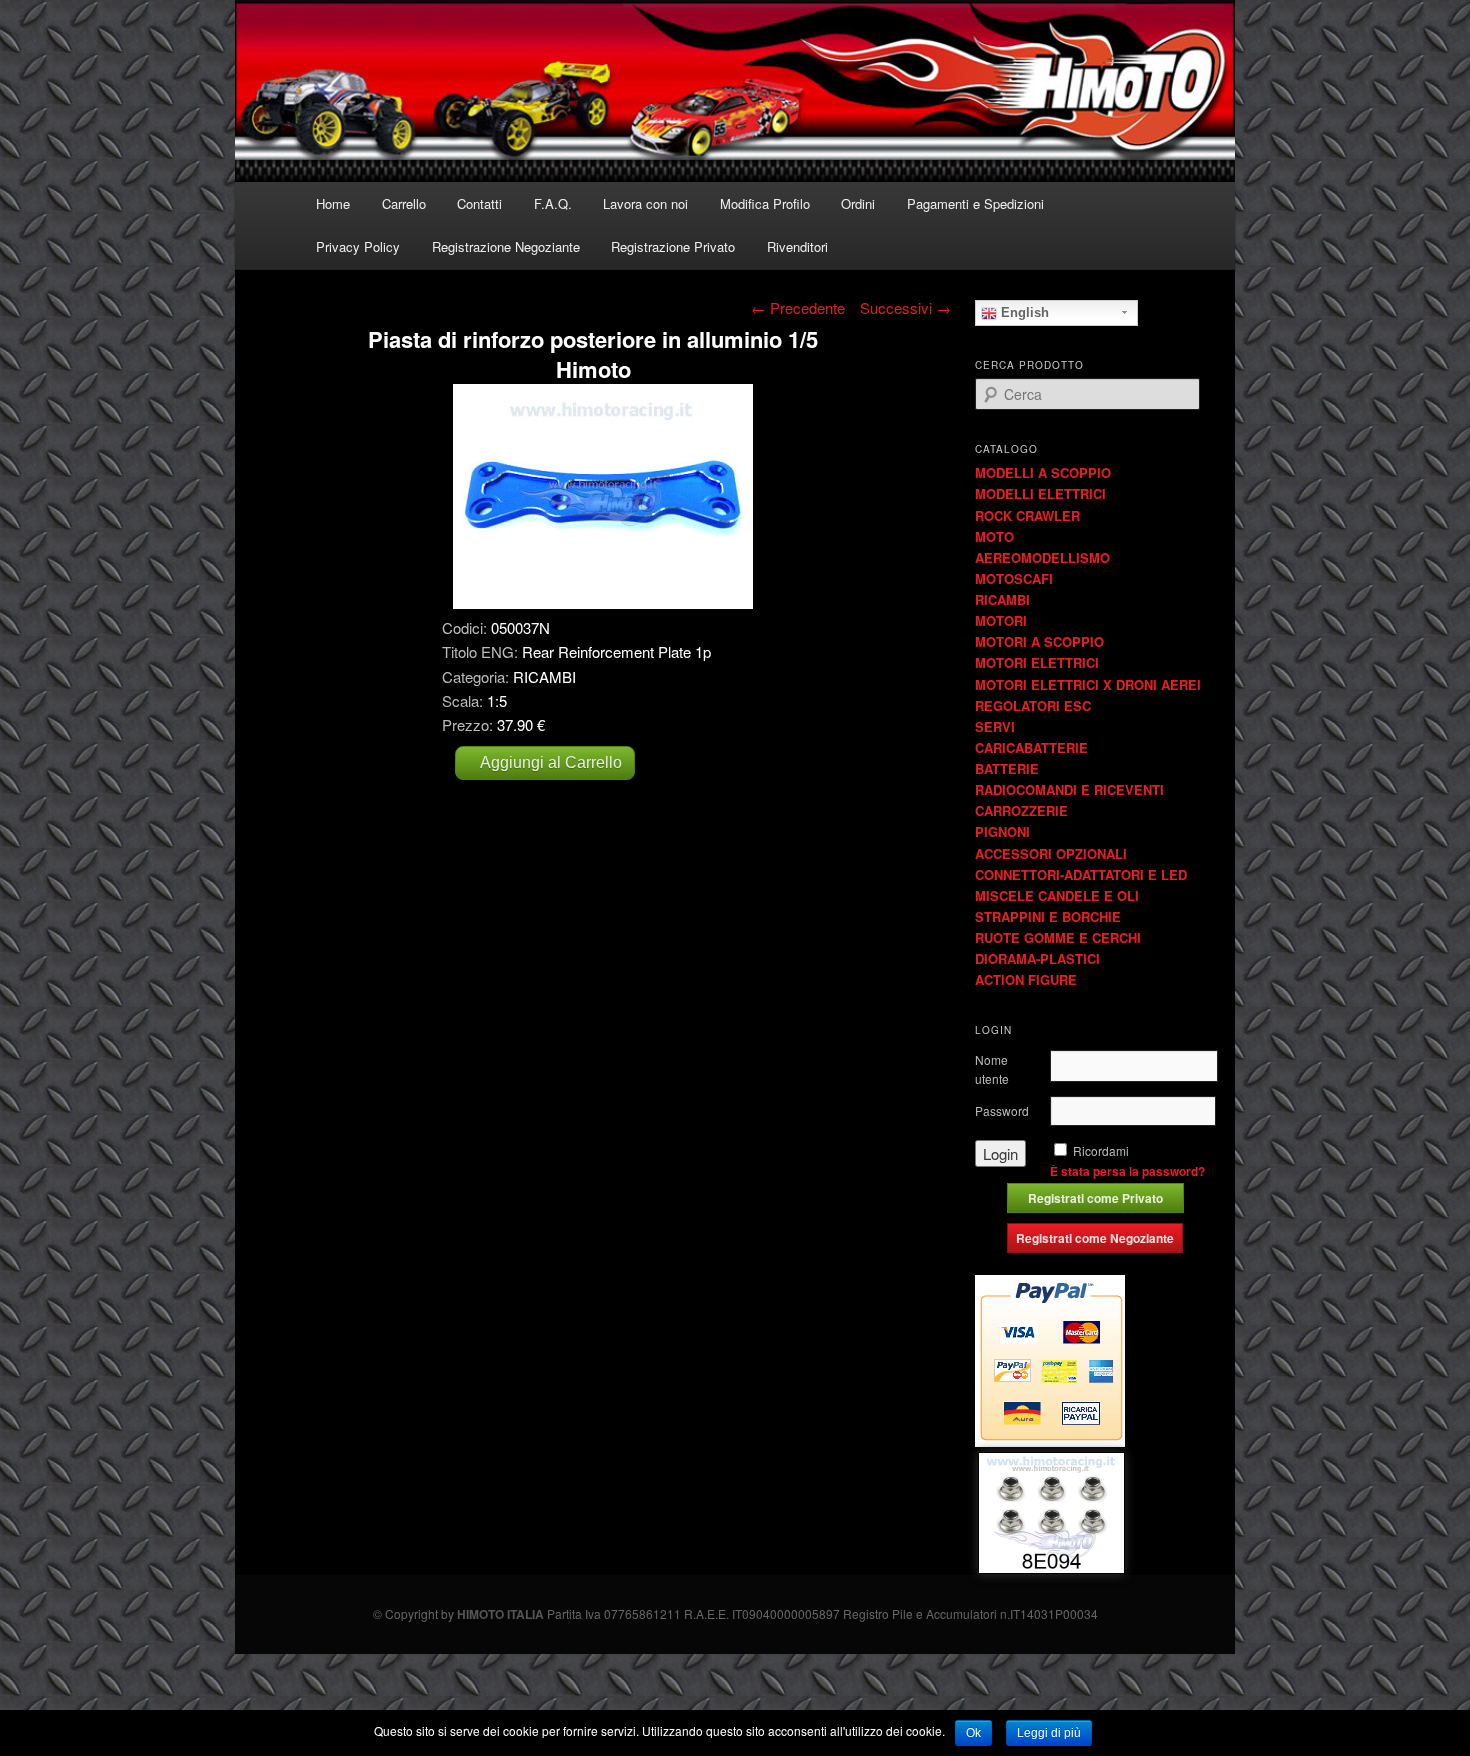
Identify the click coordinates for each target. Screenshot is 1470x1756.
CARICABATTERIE (1031, 747)
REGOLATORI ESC (1033, 705)
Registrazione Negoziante (506, 246)
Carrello (404, 203)
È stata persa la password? (1127, 1171)
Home (333, 203)
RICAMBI (1002, 599)
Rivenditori (797, 246)
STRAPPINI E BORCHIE (1048, 916)
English (1023, 312)
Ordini (858, 203)
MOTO (994, 536)
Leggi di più (1049, 1733)
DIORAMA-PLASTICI (1037, 958)
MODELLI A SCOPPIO (1043, 472)
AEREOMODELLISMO (1042, 557)
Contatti (479, 203)
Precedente (798, 307)
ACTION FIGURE (1026, 979)
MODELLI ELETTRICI (1040, 493)
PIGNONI (1002, 831)
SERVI (995, 726)
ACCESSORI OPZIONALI (1051, 853)
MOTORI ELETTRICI (1037, 662)
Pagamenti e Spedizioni (975, 203)
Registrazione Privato (673, 246)
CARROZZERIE (1021, 810)
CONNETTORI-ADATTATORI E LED (1081, 874)
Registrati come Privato (1095, 1198)
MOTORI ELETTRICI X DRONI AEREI (1088, 684)
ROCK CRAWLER (1027, 515)
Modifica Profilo (765, 203)
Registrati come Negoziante (1095, 1238)
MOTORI (1001, 620)
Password (1002, 1110)
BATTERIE (1007, 768)
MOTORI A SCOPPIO (1039, 641)
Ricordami (1101, 1150)
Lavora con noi (645, 203)
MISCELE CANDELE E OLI (1057, 895)
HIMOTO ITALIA (500, 1614)
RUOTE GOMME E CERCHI (1058, 937)
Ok (973, 1733)
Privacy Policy (358, 246)
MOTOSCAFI (1014, 578)
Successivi (905, 307)
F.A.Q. (553, 203)
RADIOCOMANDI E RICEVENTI (1069, 789)
